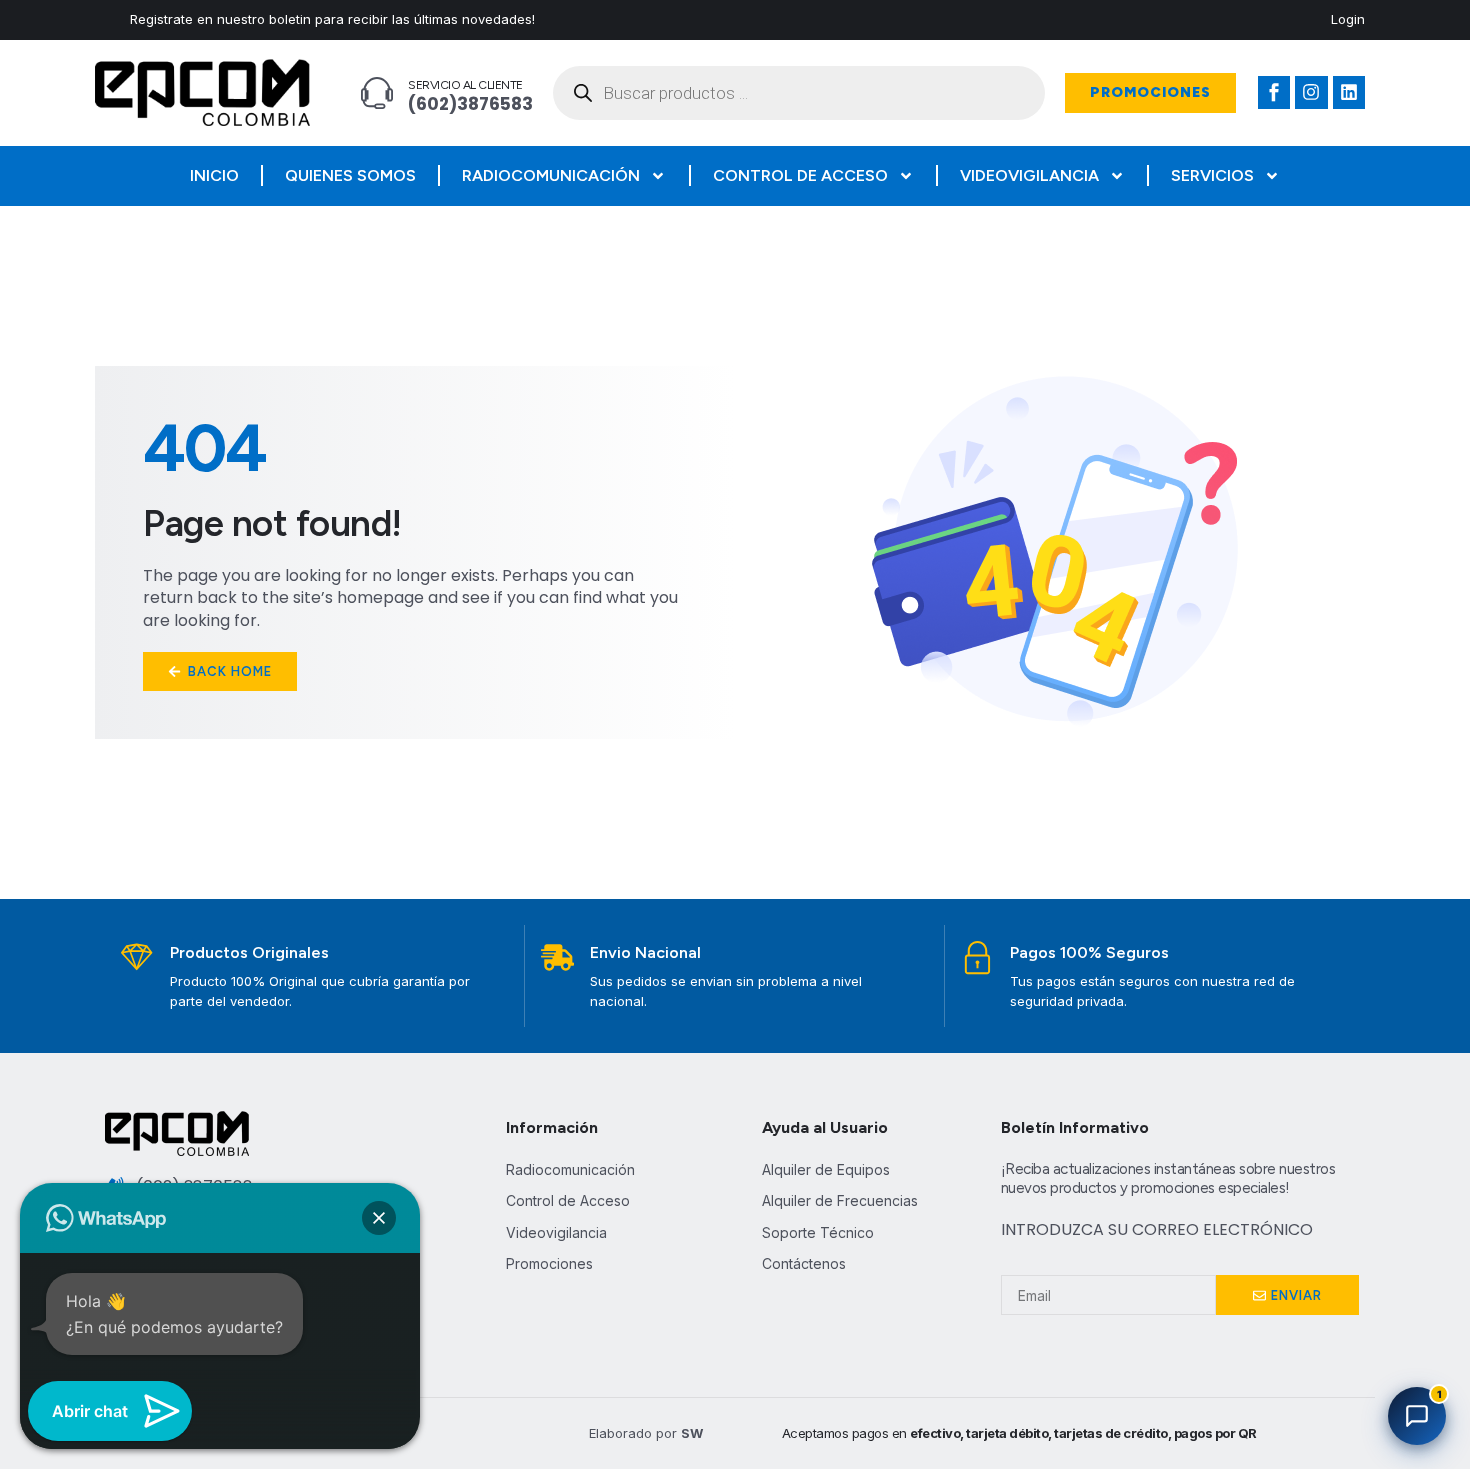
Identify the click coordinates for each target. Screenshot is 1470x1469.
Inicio (214, 175)
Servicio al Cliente (465, 85)
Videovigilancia (1029, 175)
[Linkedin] (1349, 92)
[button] (379, 1218)
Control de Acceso (800, 175)
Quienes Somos (350, 175)
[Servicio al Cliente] (377, 93)
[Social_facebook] (1274, 92)
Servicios (1212, 175)
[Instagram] (1311, 92)
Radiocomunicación (551, 175)
